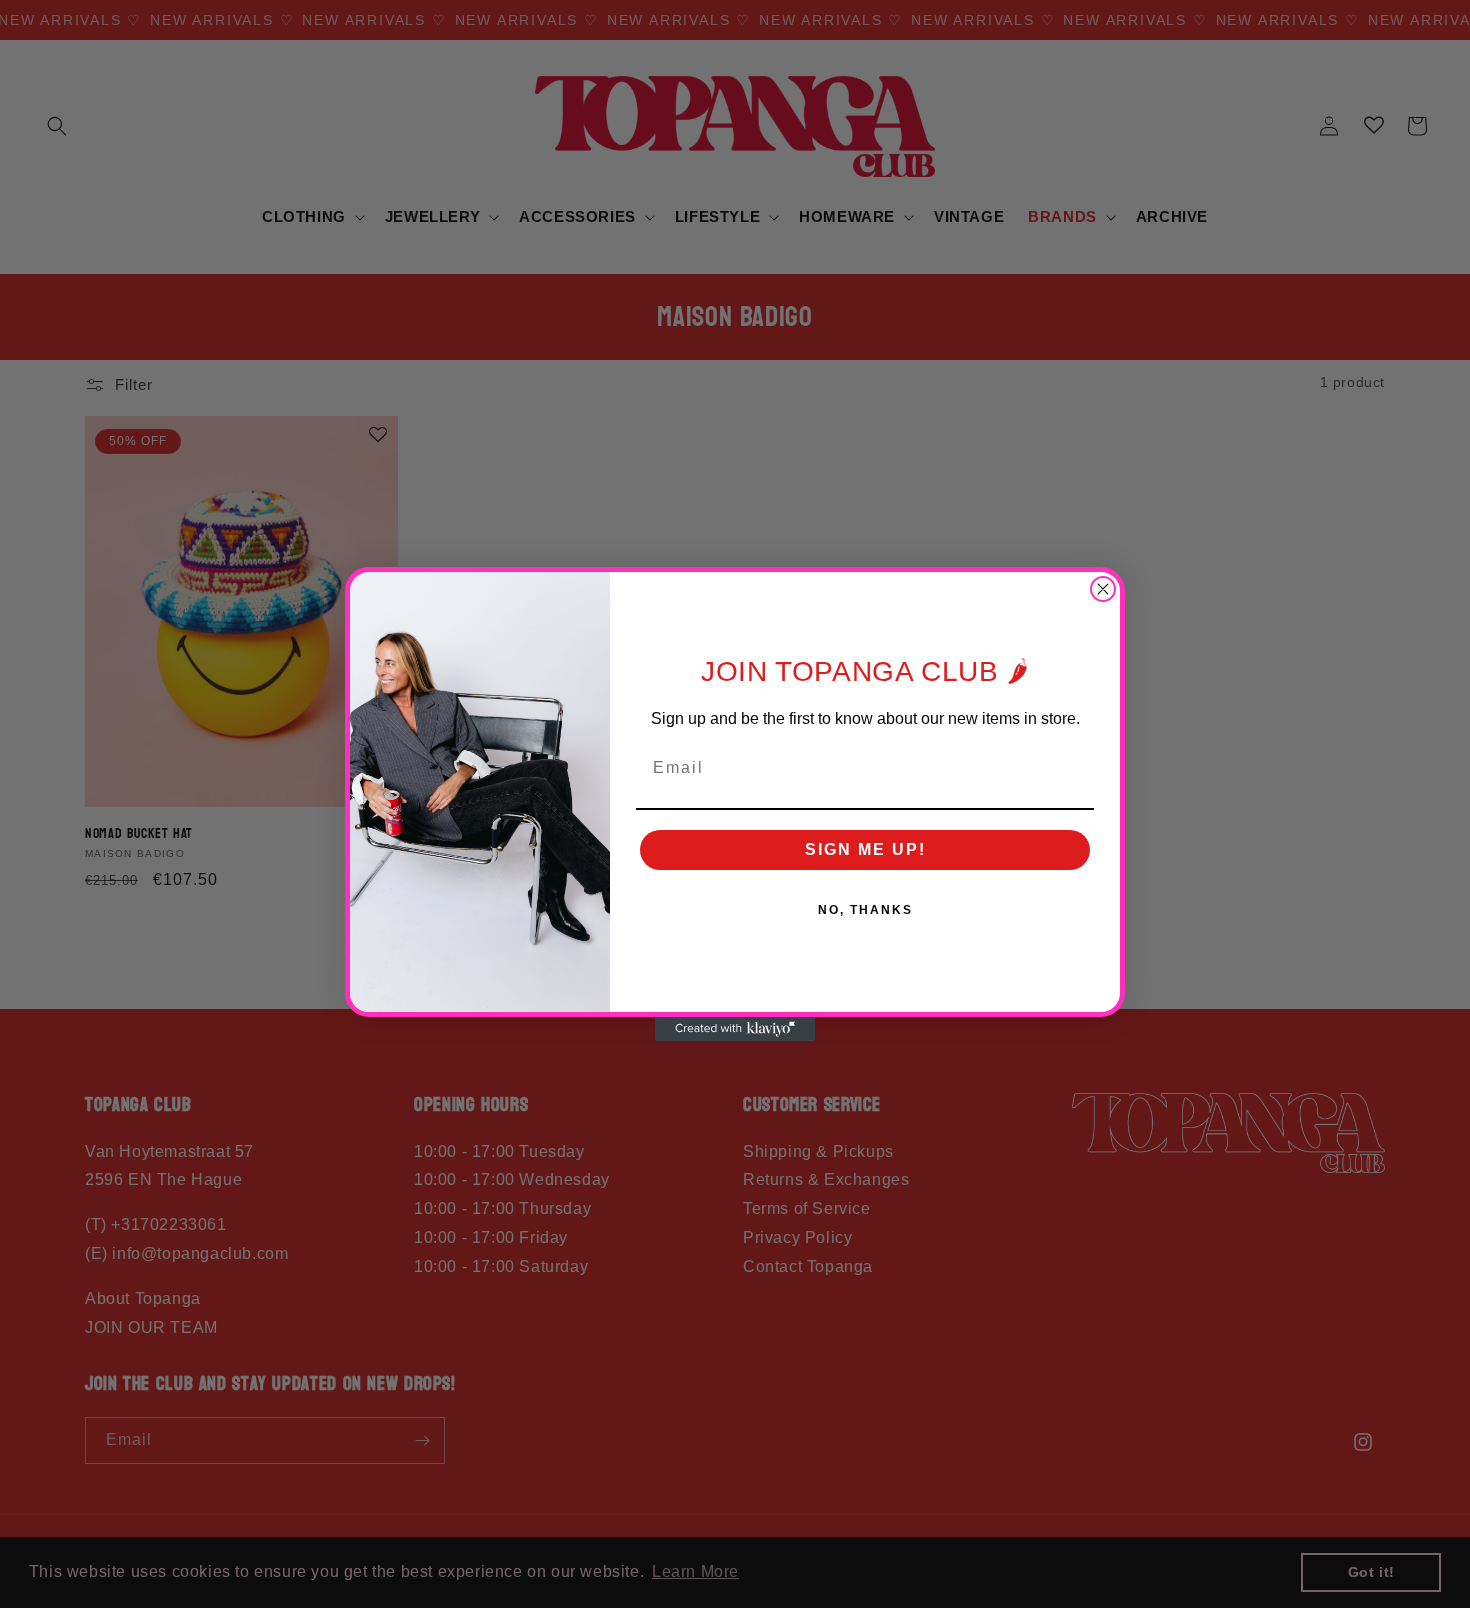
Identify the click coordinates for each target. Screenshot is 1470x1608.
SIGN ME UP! (865, 849)
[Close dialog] (1103, 589)
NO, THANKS (865, 910)
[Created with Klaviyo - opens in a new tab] (735, 1029)
